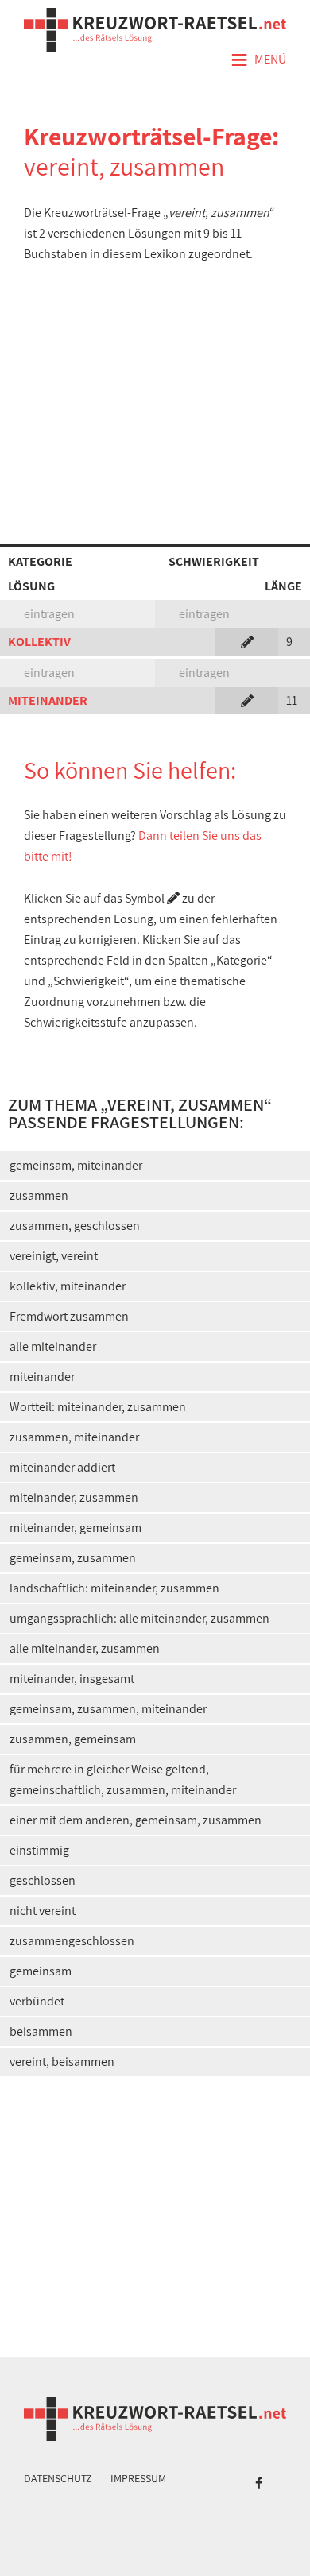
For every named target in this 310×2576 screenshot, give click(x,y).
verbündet (37, 2001)
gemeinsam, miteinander (76, 1165)
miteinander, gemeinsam (76, 1528)
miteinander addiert (62, 1467)
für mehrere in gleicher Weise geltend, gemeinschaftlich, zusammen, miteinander (123, 1779)
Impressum (138, 2478)
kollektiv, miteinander (68, 1286)
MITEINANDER (48, 700)
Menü (258, 60)
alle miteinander (53, 1346)
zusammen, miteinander (74, 1437)
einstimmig (39, 1850)
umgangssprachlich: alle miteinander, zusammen (139, 1618)
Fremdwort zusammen (69, 1316)
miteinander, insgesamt (72, 1679)
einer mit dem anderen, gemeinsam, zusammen (136, 1820)
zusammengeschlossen (72, 1941)
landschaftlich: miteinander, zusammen (114, 1588)
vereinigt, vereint (54, 1256)
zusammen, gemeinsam (73, 1739)
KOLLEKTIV (39, 642)
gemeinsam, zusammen (73, 1558)
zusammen (39, 1195)
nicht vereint (43, 1911)
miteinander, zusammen (74, 1497)
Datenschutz (58, 2478)
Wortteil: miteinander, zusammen (98, 1407)
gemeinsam (41, 1971)
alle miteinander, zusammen (85, 1648)
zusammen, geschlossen (75, 1226)
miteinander (42, 1377)
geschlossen (43, 1880)
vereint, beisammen (62, 2062)
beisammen (41, 2031)
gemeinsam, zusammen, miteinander (108, 1709)
